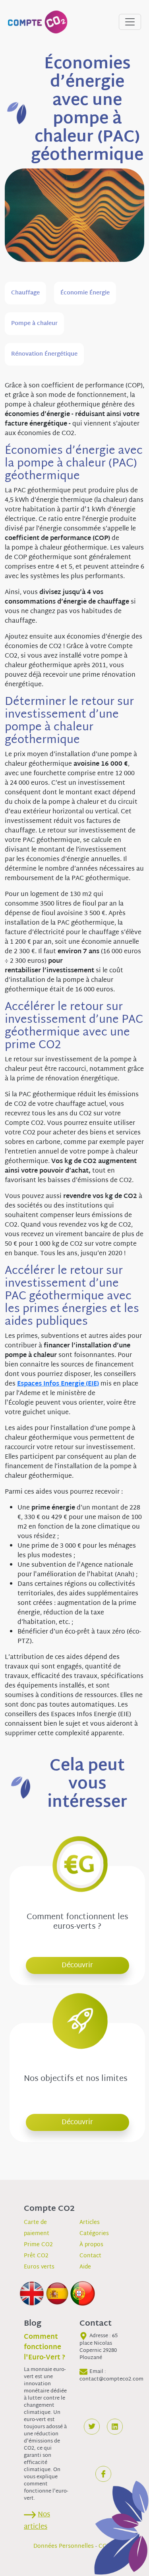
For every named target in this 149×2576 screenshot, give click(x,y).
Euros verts (39, 2267)
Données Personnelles (64, 2546)
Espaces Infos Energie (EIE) (58, 1384)
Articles (90, 2223)
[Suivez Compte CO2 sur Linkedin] (115, 2427)
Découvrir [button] (77, 1965)
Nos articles (37, 2521)
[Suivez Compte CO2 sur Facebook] (103, 2474)
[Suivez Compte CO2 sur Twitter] (92, 2427)
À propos (91, 2245)
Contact (90, 2256)
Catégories (94, 2234)
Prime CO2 (38, 2245)
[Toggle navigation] (130, 22)
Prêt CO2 (36, 2256)
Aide (85, 2267)
